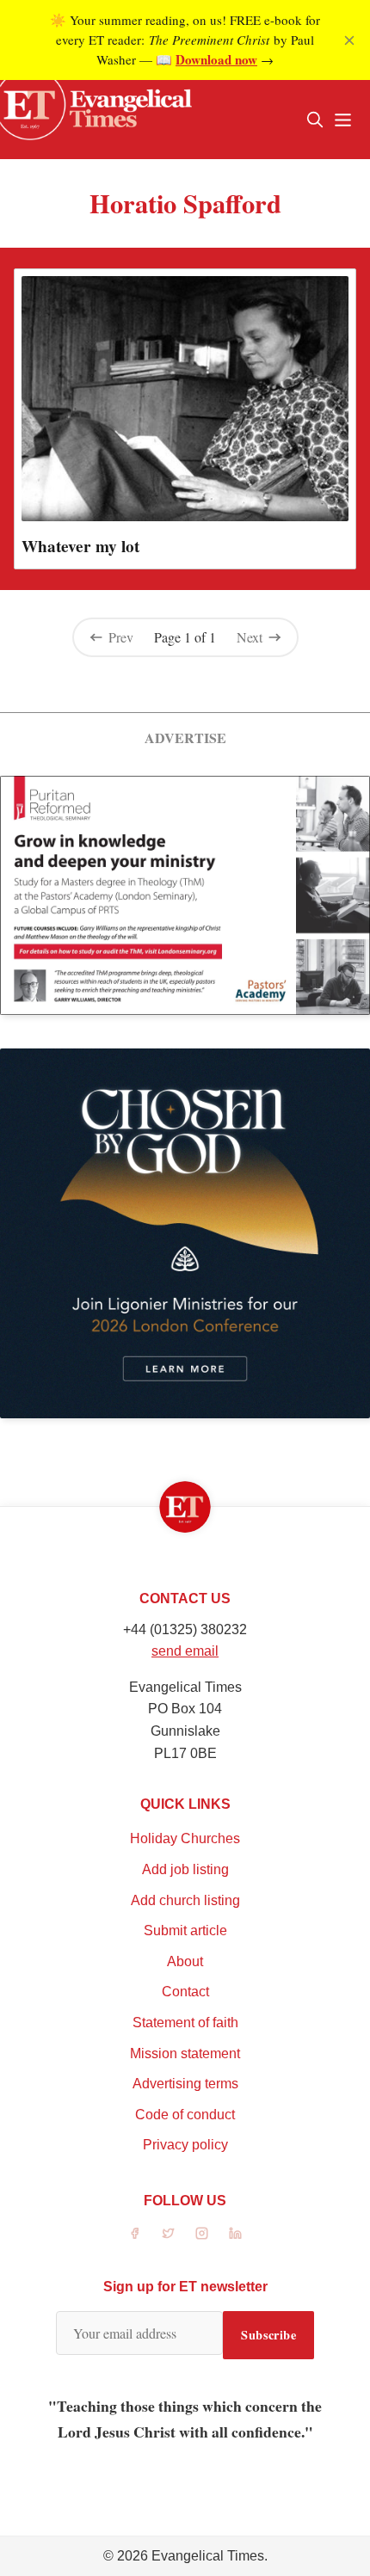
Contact (185, 1992)
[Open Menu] (342, 120)
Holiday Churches (185, 1838)
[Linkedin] (235, 2233)
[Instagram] (202, 2233)
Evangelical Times (208, 2556)
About (185, 1961)
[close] (349, 40)
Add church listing (185, 1900)
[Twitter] (168, 2233)
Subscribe (268, 2335)
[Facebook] (135, 2233)
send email (185, 1651)
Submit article (185, 1930)
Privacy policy (185, 2145)
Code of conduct (185, 2115)
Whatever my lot (80, 546)
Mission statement (185, 2053)
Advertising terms (185, 2084)
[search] (315, 120)
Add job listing (185, 1869)
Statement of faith (185, 2023)
